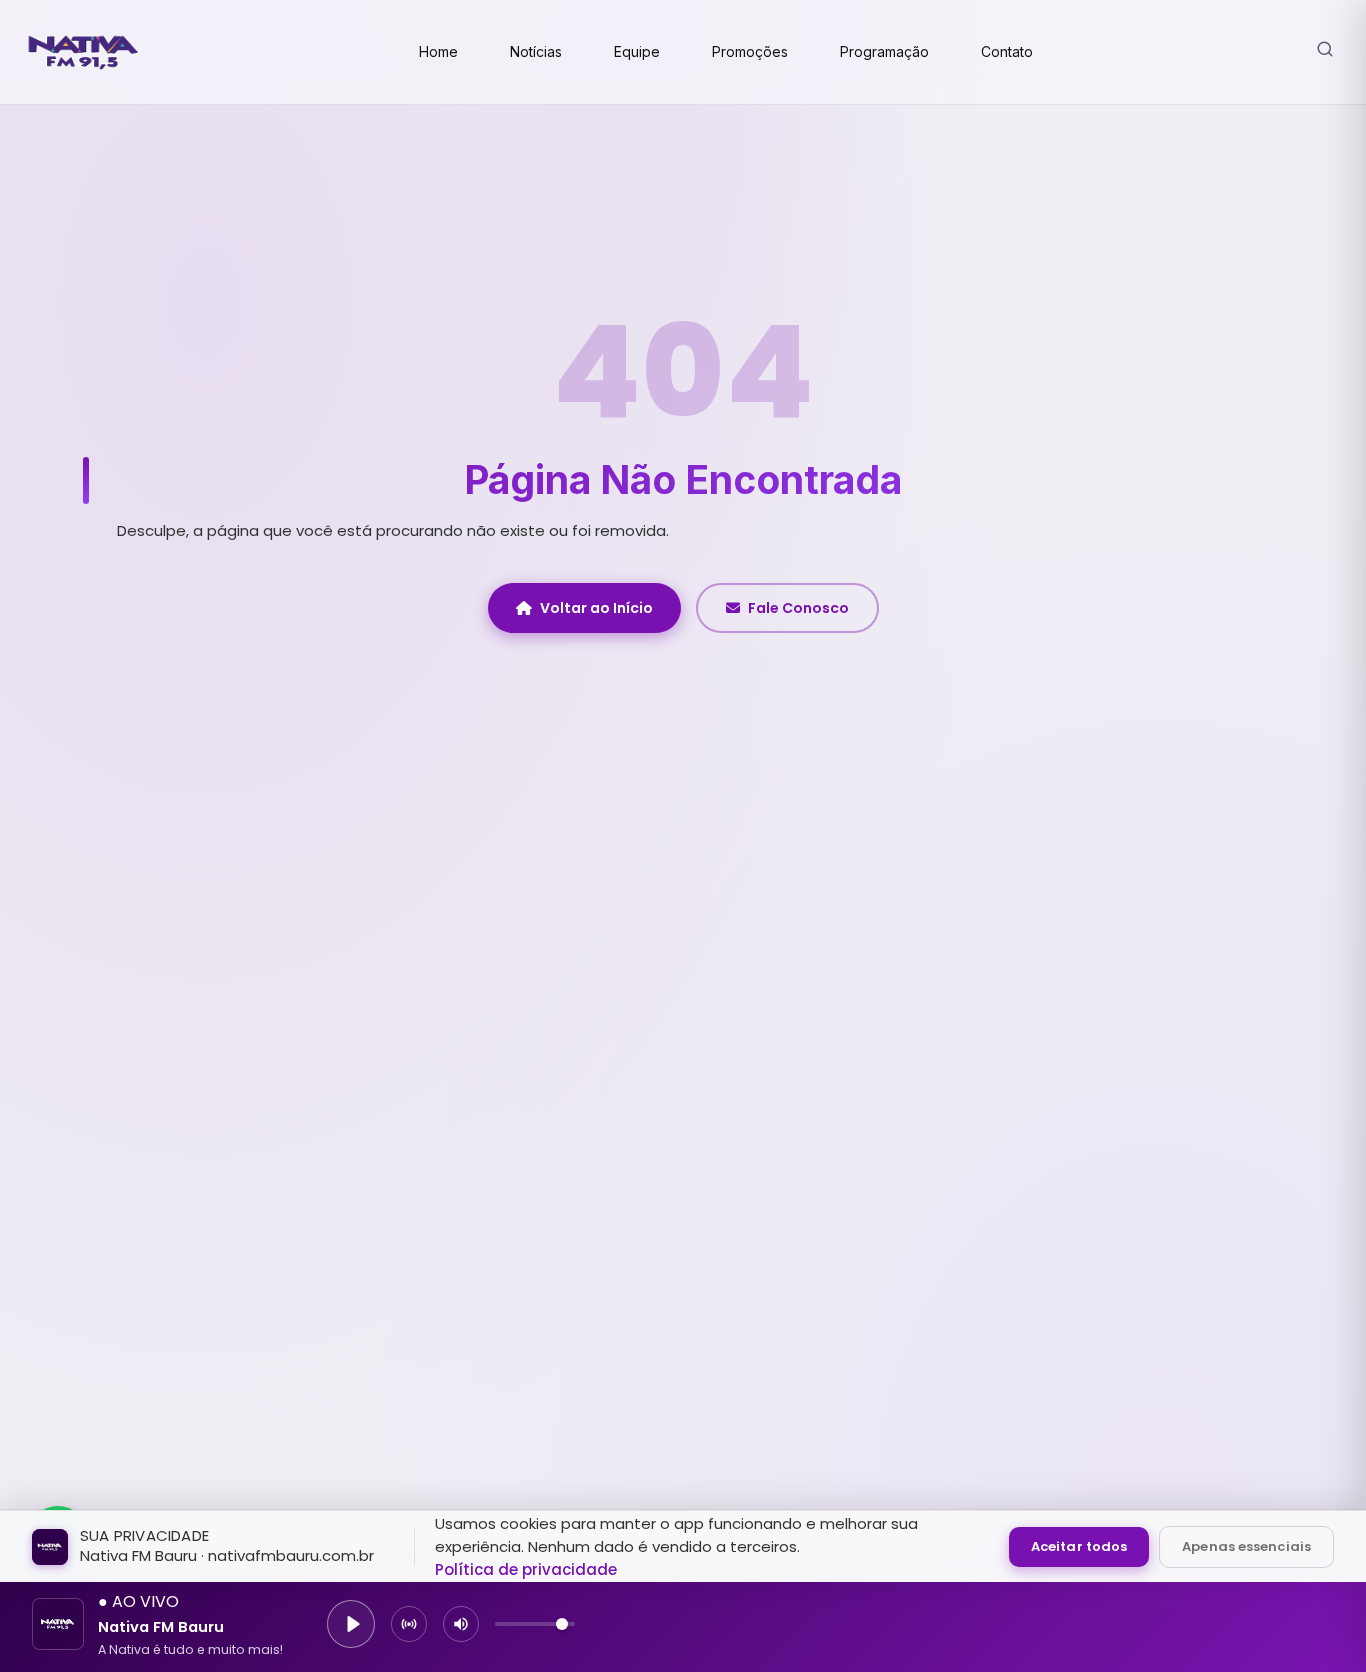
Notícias (536, 51)
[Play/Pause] (351, 1624)
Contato (1007, 51)
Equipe (637, 51)
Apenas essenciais (1246, 1546)
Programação (884, 51)
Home (438, 51)
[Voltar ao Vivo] (409, 1624)
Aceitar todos (1079, 1546)
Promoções (750, 51)
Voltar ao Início (596, 608)
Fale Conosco (798, 608)
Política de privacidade (526, 1569)
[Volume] (461, 1624)
